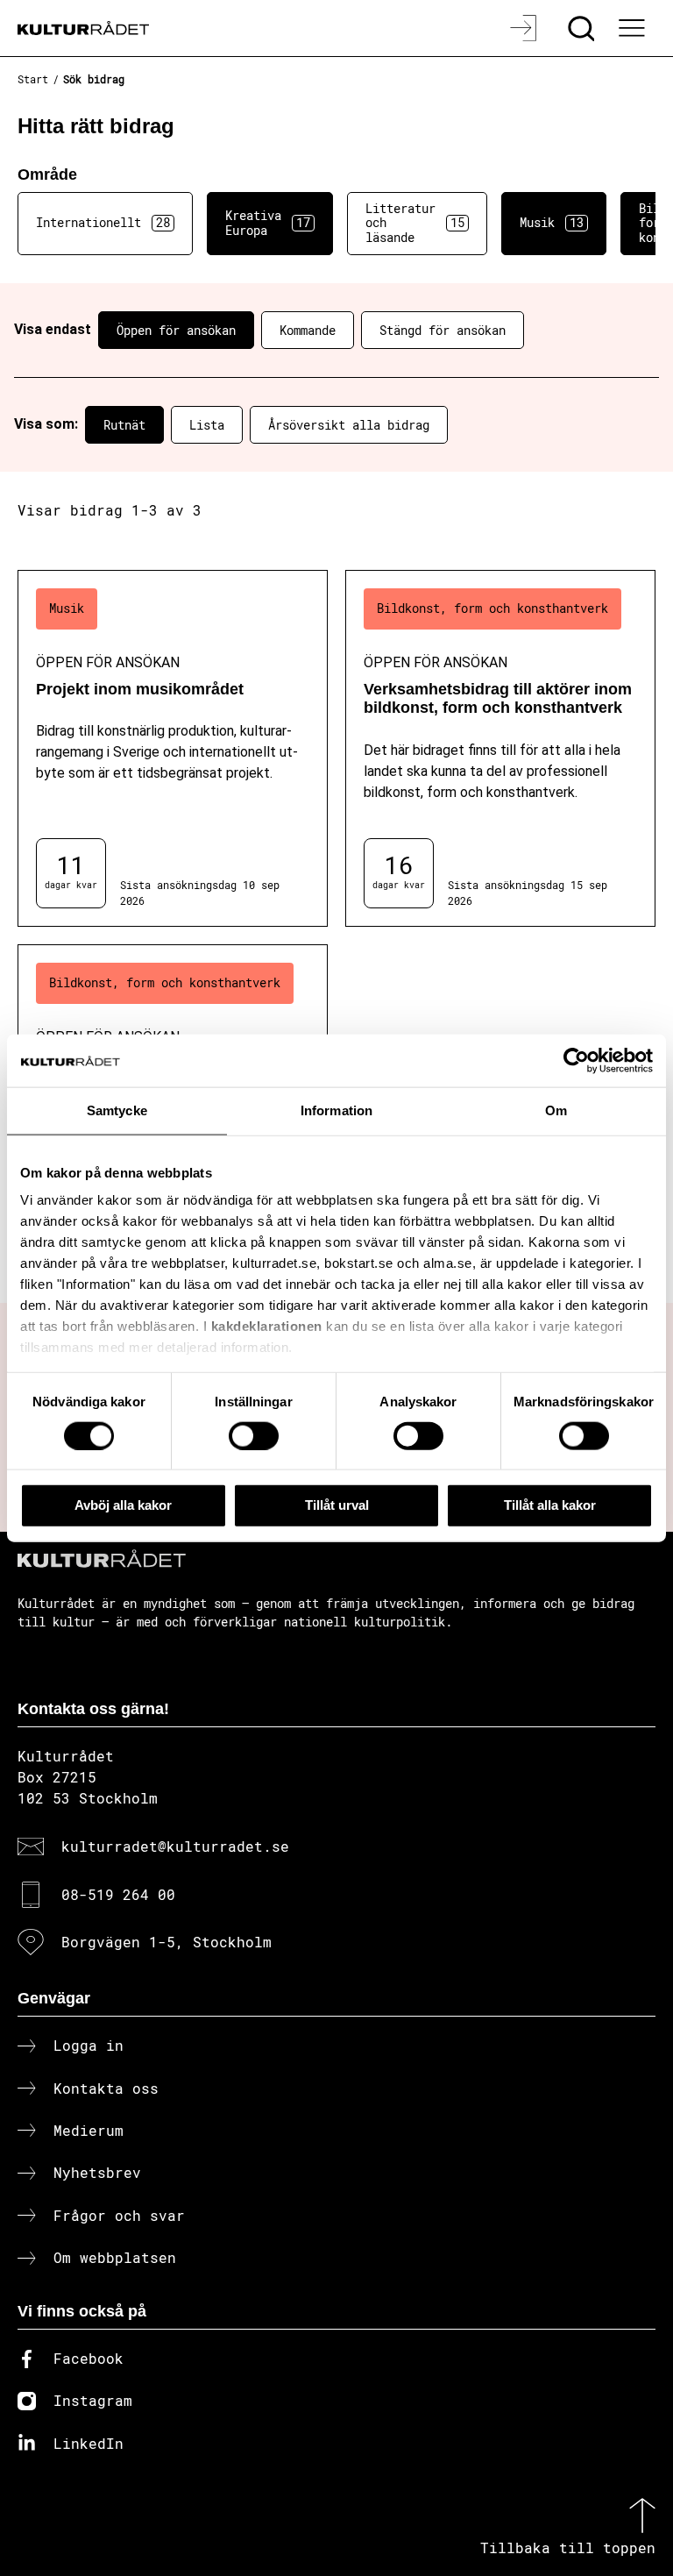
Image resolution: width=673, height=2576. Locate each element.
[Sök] (583, 28)
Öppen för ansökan (176, 330)
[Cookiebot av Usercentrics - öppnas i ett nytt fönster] (576, 1061)
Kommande (308, 330)
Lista (207, 425)
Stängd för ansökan (443, 330)
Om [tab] (556, 1110)
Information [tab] (336, 1110)
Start (33, 79)
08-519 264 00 (118, 1894)
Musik (552, 222)
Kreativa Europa (268, 223)
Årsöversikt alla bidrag (349, 425)
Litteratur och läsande (415, 223)
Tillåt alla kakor (550, 1505)
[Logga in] (525, 28)
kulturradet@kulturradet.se (175, 1846)
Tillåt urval (337, 1505)
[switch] (254, 1435)
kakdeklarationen (267, 1326)
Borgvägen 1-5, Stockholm (166, 1942)
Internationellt (103, 222)
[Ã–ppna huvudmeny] (634, 28)
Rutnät (124, 425)
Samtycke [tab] (117, 1110)
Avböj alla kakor (123, 1505)
